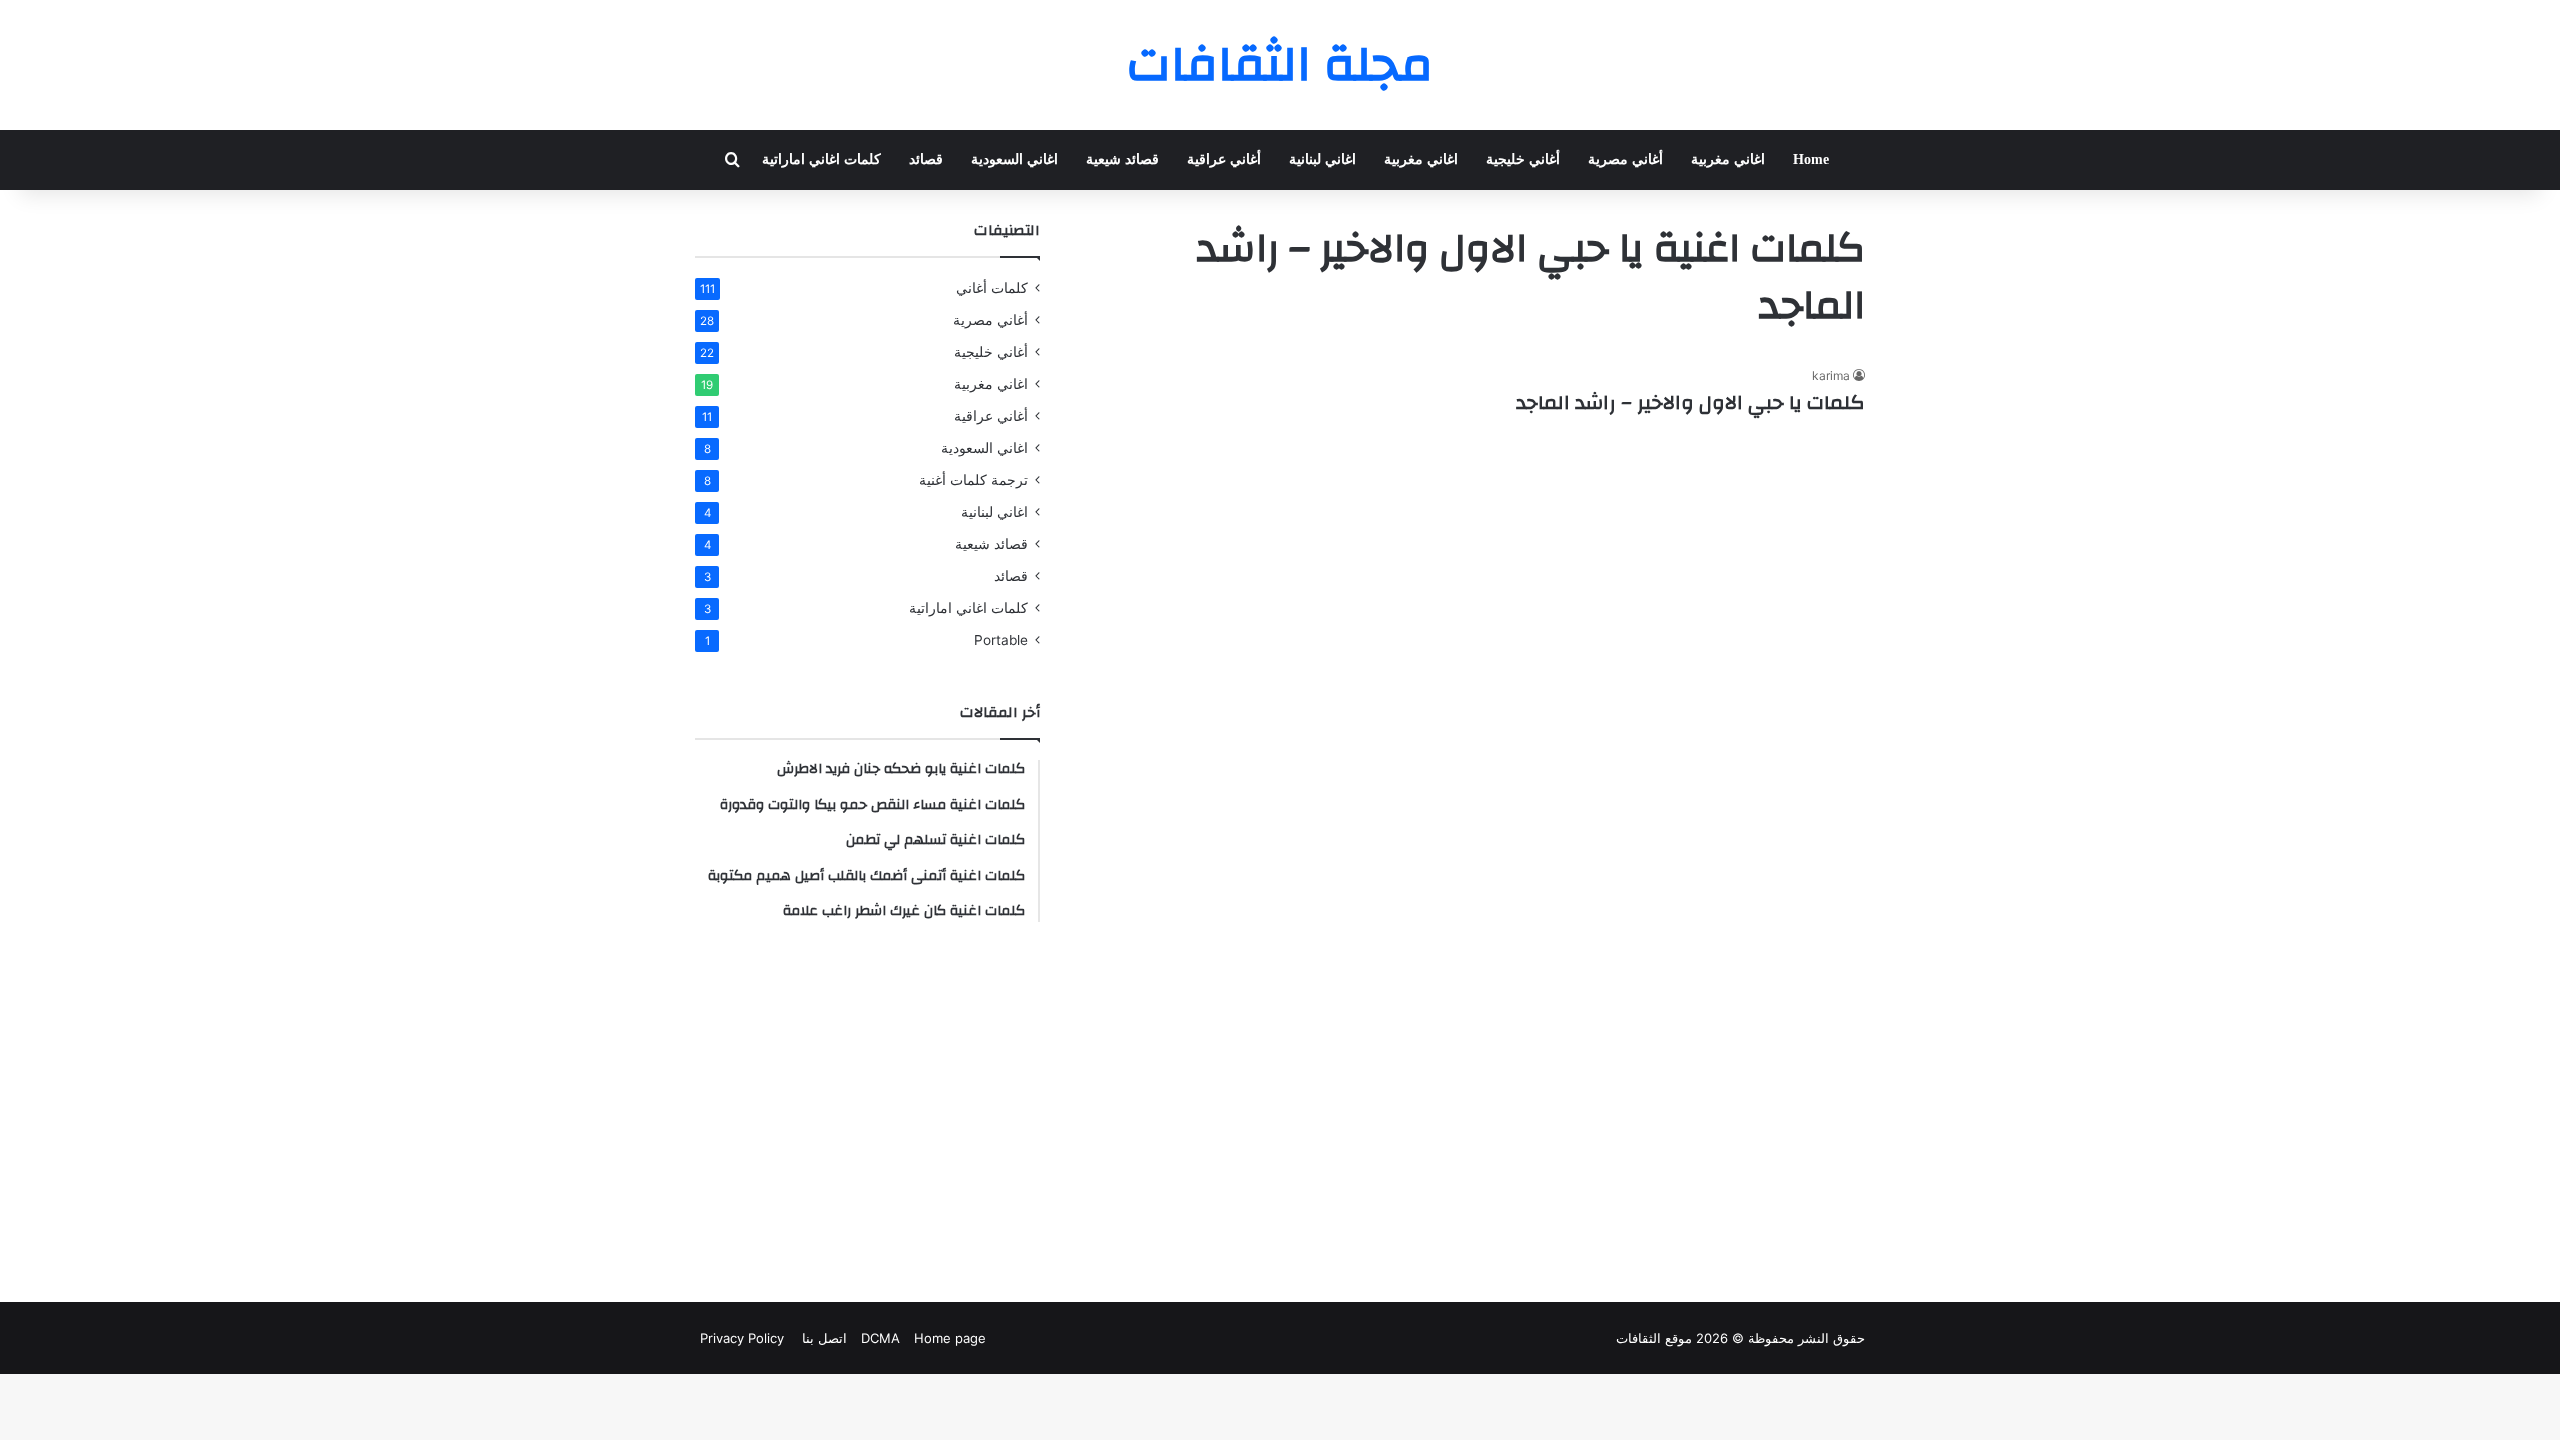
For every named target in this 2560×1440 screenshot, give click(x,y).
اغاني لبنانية (1322, 159)
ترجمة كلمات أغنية (973, 480)
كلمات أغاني (992, 288)
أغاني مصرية (1625, 159)
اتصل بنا (822, 1338)
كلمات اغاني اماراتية (821, 159)
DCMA (880, 1338)
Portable (1001, 640)
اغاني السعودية (1014, 159)
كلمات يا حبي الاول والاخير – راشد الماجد (1690, 402)
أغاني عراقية (1224, 159)
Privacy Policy (742, 1338)
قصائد (926, 159)
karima (1831, 375)
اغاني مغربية (1728, 159)
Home (1811, 159)
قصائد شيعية (1122, 159)
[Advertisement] (867, 1112)
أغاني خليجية (1523, 159)
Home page (950, 1338)
